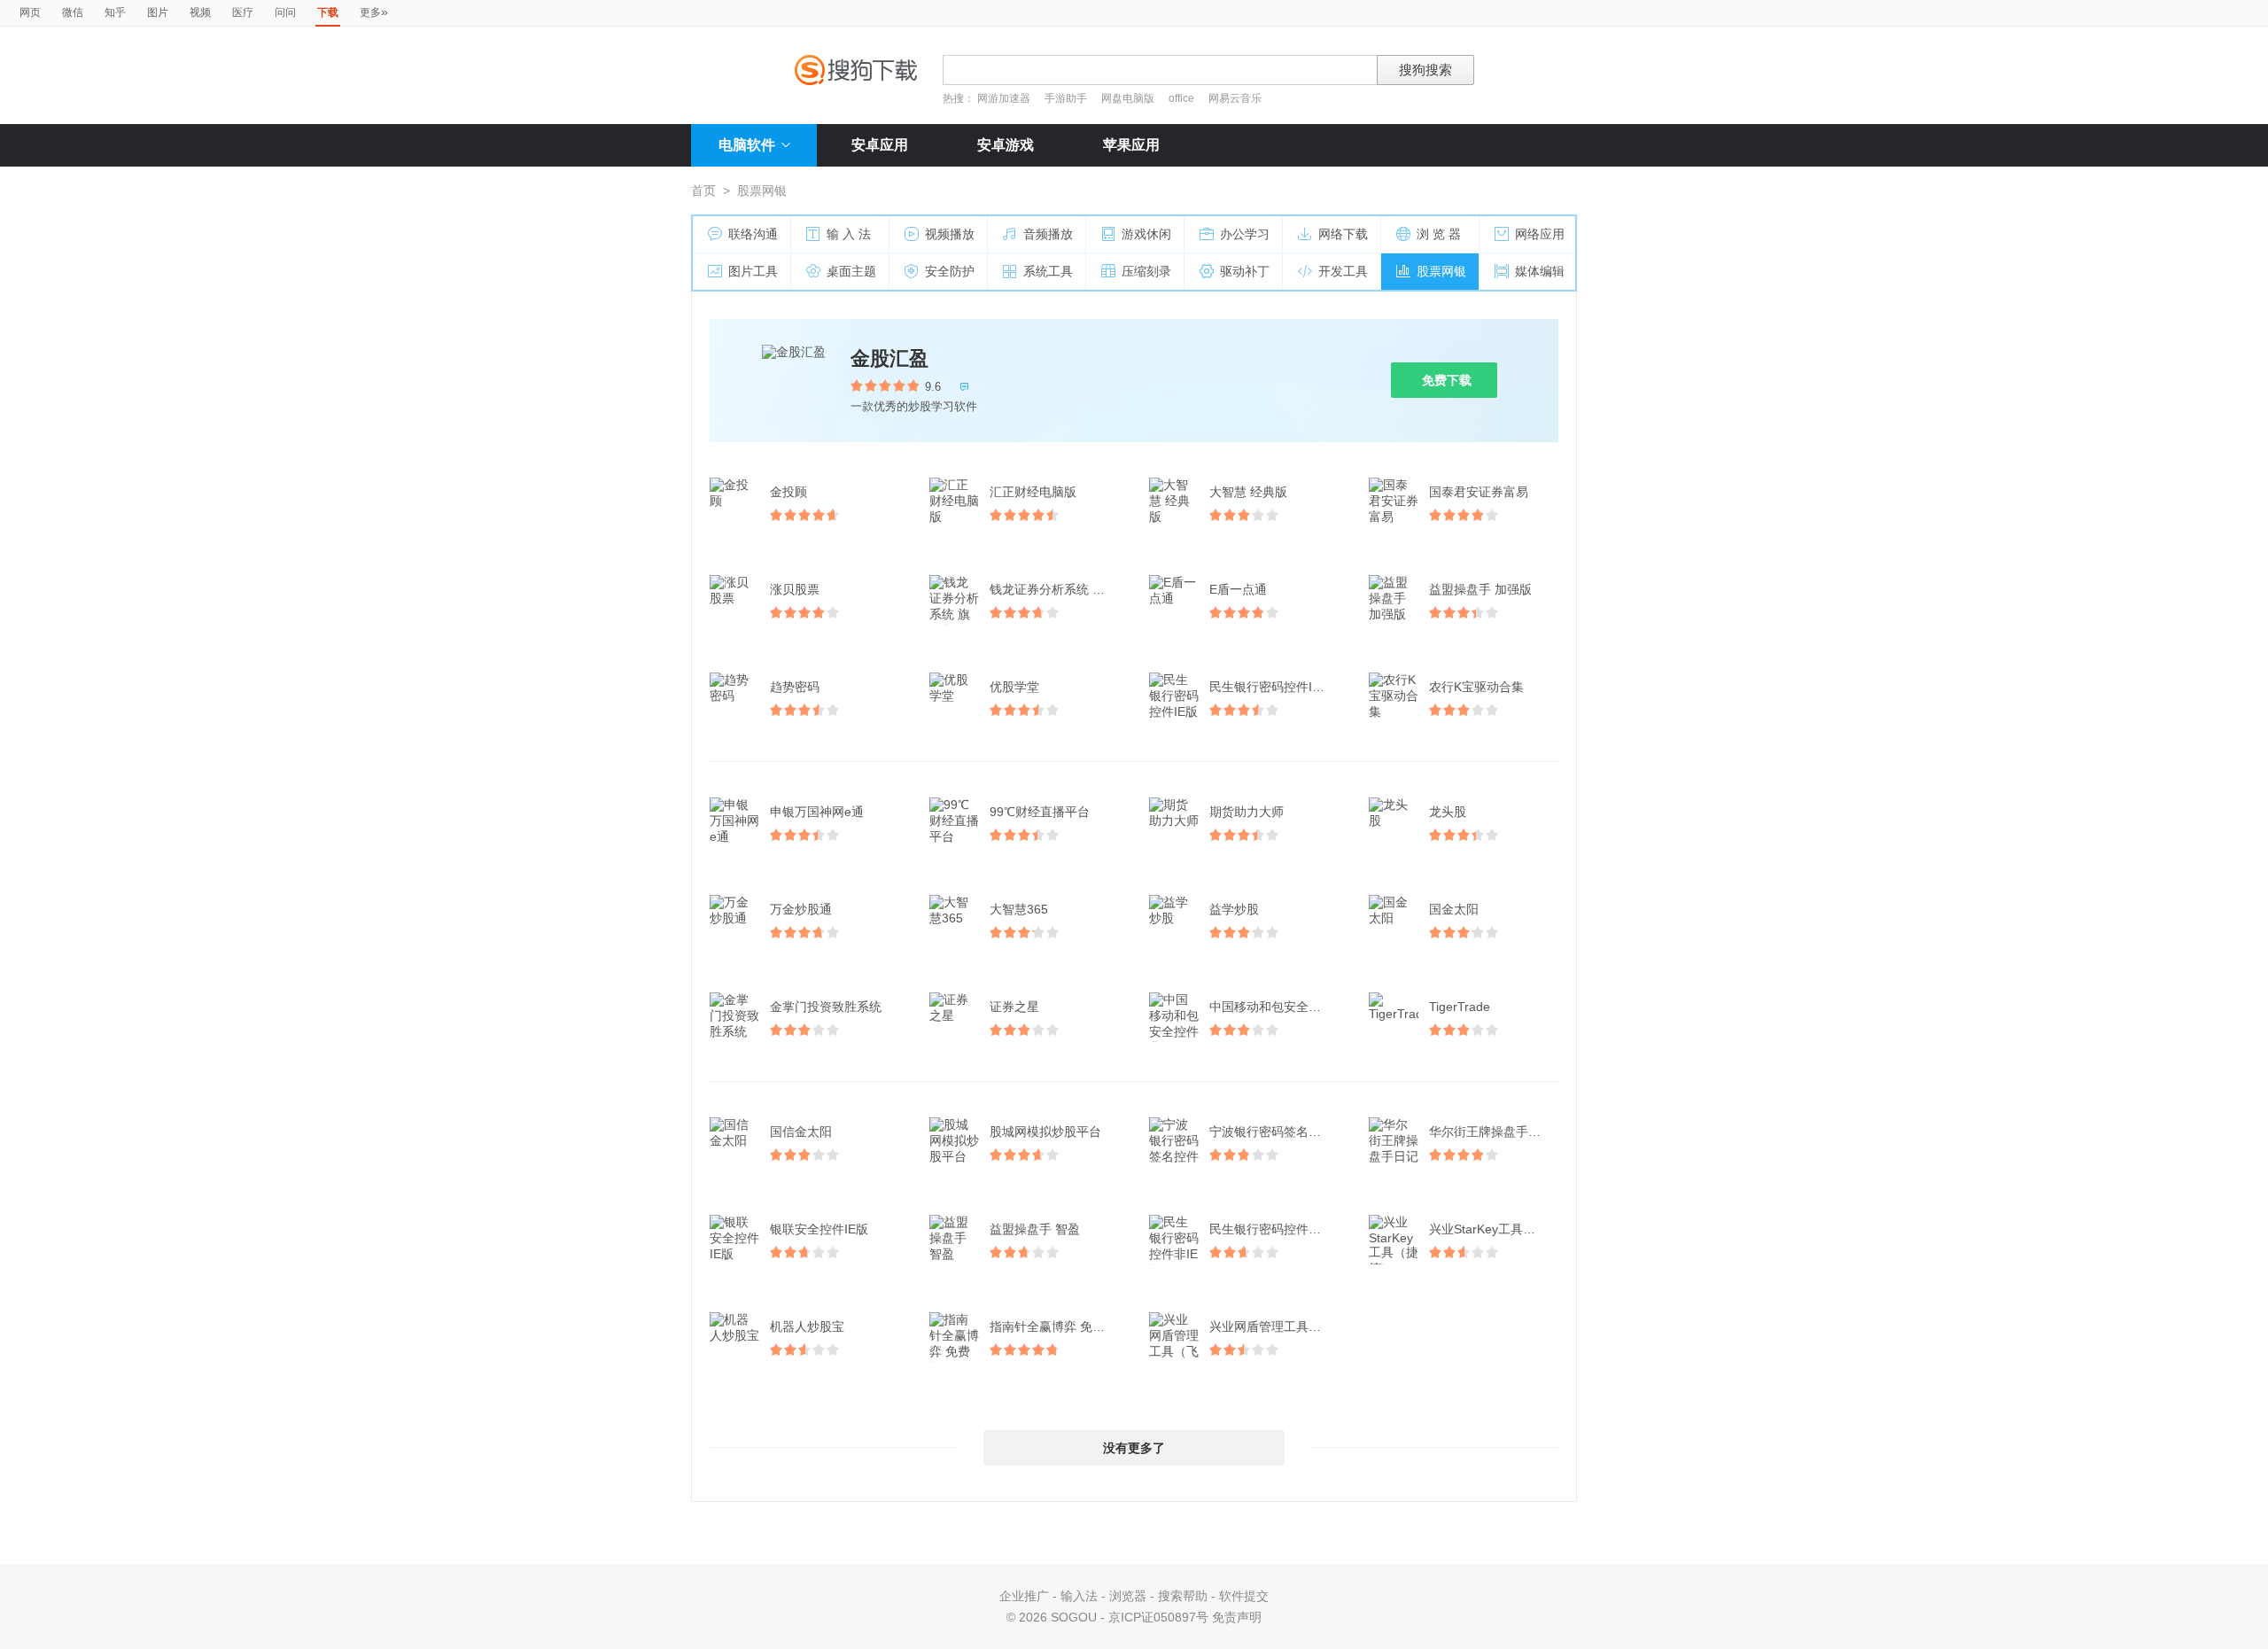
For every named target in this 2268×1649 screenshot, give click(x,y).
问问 (285, 12)
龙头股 (1448, 812)
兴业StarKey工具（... (1487, 1229)
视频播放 (950, 234)
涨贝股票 (795, 589)
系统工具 (1048, 271)
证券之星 (1014, 1007)
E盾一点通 (1238, 589)
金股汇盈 (889, 358)
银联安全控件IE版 (819, 1229)
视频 (200, 12)
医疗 (243, 12)
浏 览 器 (1439, 234)
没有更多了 (1134, 1448)
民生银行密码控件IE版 (1271, 687)
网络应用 (1540, 234)
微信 (73, 12)
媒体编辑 (1540, 271)
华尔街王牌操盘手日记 (1491, 1132)
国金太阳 (1454, 909)
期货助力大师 (1247, 812)
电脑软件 (747, 145)
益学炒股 (1234, 909)
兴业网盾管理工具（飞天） (1276, 1326)
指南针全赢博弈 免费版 (1053, 1326)
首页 (703, 191)
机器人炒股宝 (807, 1326)
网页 (30, 12)
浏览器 (1128, 1596)
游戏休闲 (1146, 234)
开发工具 (1343, 271)
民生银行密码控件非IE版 (1276, 1229)
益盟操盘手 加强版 (1480, 589)
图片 (158, 12)
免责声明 (1237, 1617)
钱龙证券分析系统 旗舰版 (1056, 589)
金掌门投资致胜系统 (826, 1007)
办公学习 (1245, 234)
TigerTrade (1460, 1007)
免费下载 (1447, 380)
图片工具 (753, 271)
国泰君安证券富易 (1479, 492)
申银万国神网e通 (817, 812)
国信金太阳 (801, 1132)
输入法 (1079, 1596)
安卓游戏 (1006, 145)
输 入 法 (849, 234)
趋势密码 (795, 687)
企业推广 (1024, 1596)
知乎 (115, 12)
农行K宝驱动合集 (1476, 687)
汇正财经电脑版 (1033, 492)
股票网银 (1441, 271)
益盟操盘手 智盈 (1035, 1229)
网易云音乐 (1235, 98)
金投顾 (788, 492)
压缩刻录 (1146, 271)
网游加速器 (1004, 98)
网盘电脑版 (1128, 98)
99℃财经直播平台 (1040, 812)
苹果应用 (1131, 145)
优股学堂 (1014, 687)
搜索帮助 (1183, 1596)
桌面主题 (851, 271)
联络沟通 (753, 234)
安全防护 (950, 271)
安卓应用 (880, 145)
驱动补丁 (1245, 271)
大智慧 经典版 (1248, 492)
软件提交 (1244, 1596)
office (1183, 98)
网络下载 (1343, 234)
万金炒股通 (801, 909)
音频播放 (1048, 234)
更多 (374, 12)
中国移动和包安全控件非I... (1276, 1007)
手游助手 (1067, 98)
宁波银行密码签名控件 (1271, 1132)
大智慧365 (1019, 909)
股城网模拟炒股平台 (1045, 1132)
